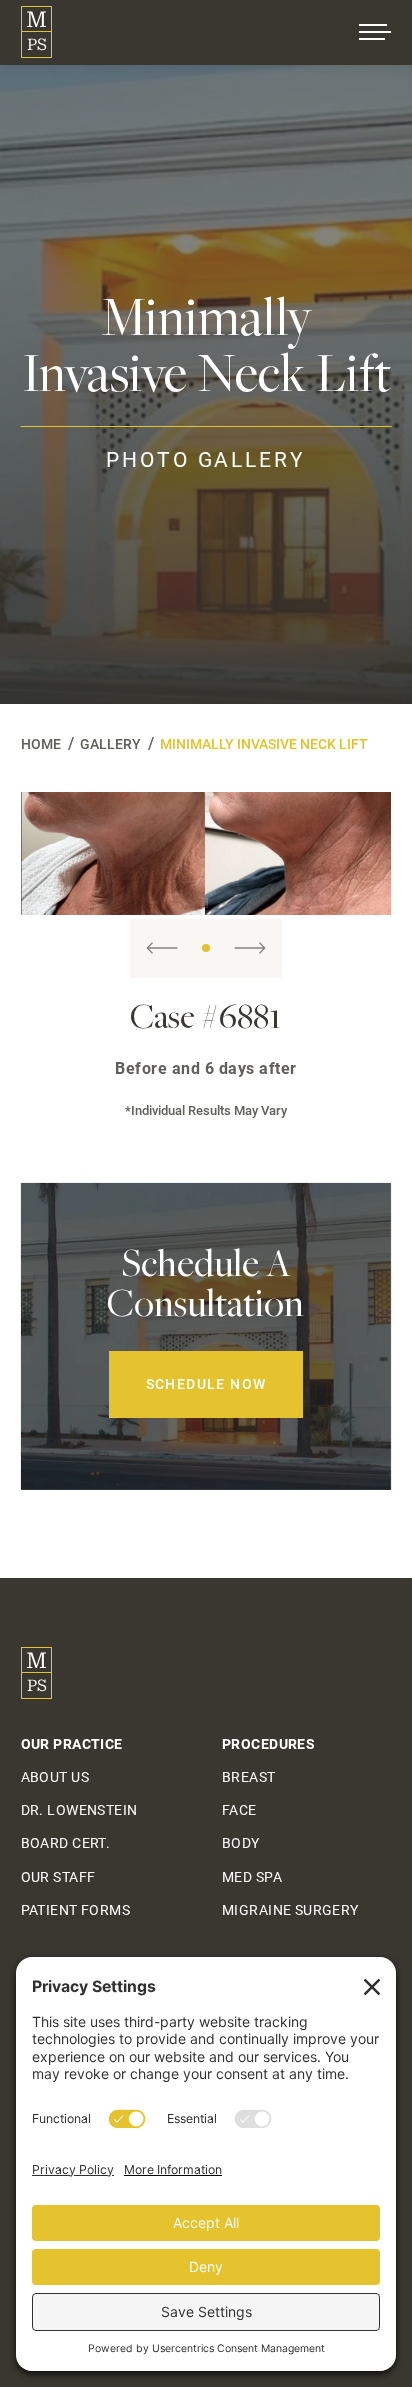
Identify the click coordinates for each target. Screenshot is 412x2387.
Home (41, 744)
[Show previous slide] (162, 948)
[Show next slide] (250, 948)
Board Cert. (66, 1843)
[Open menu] (375, 32)
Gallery (110, 744)
